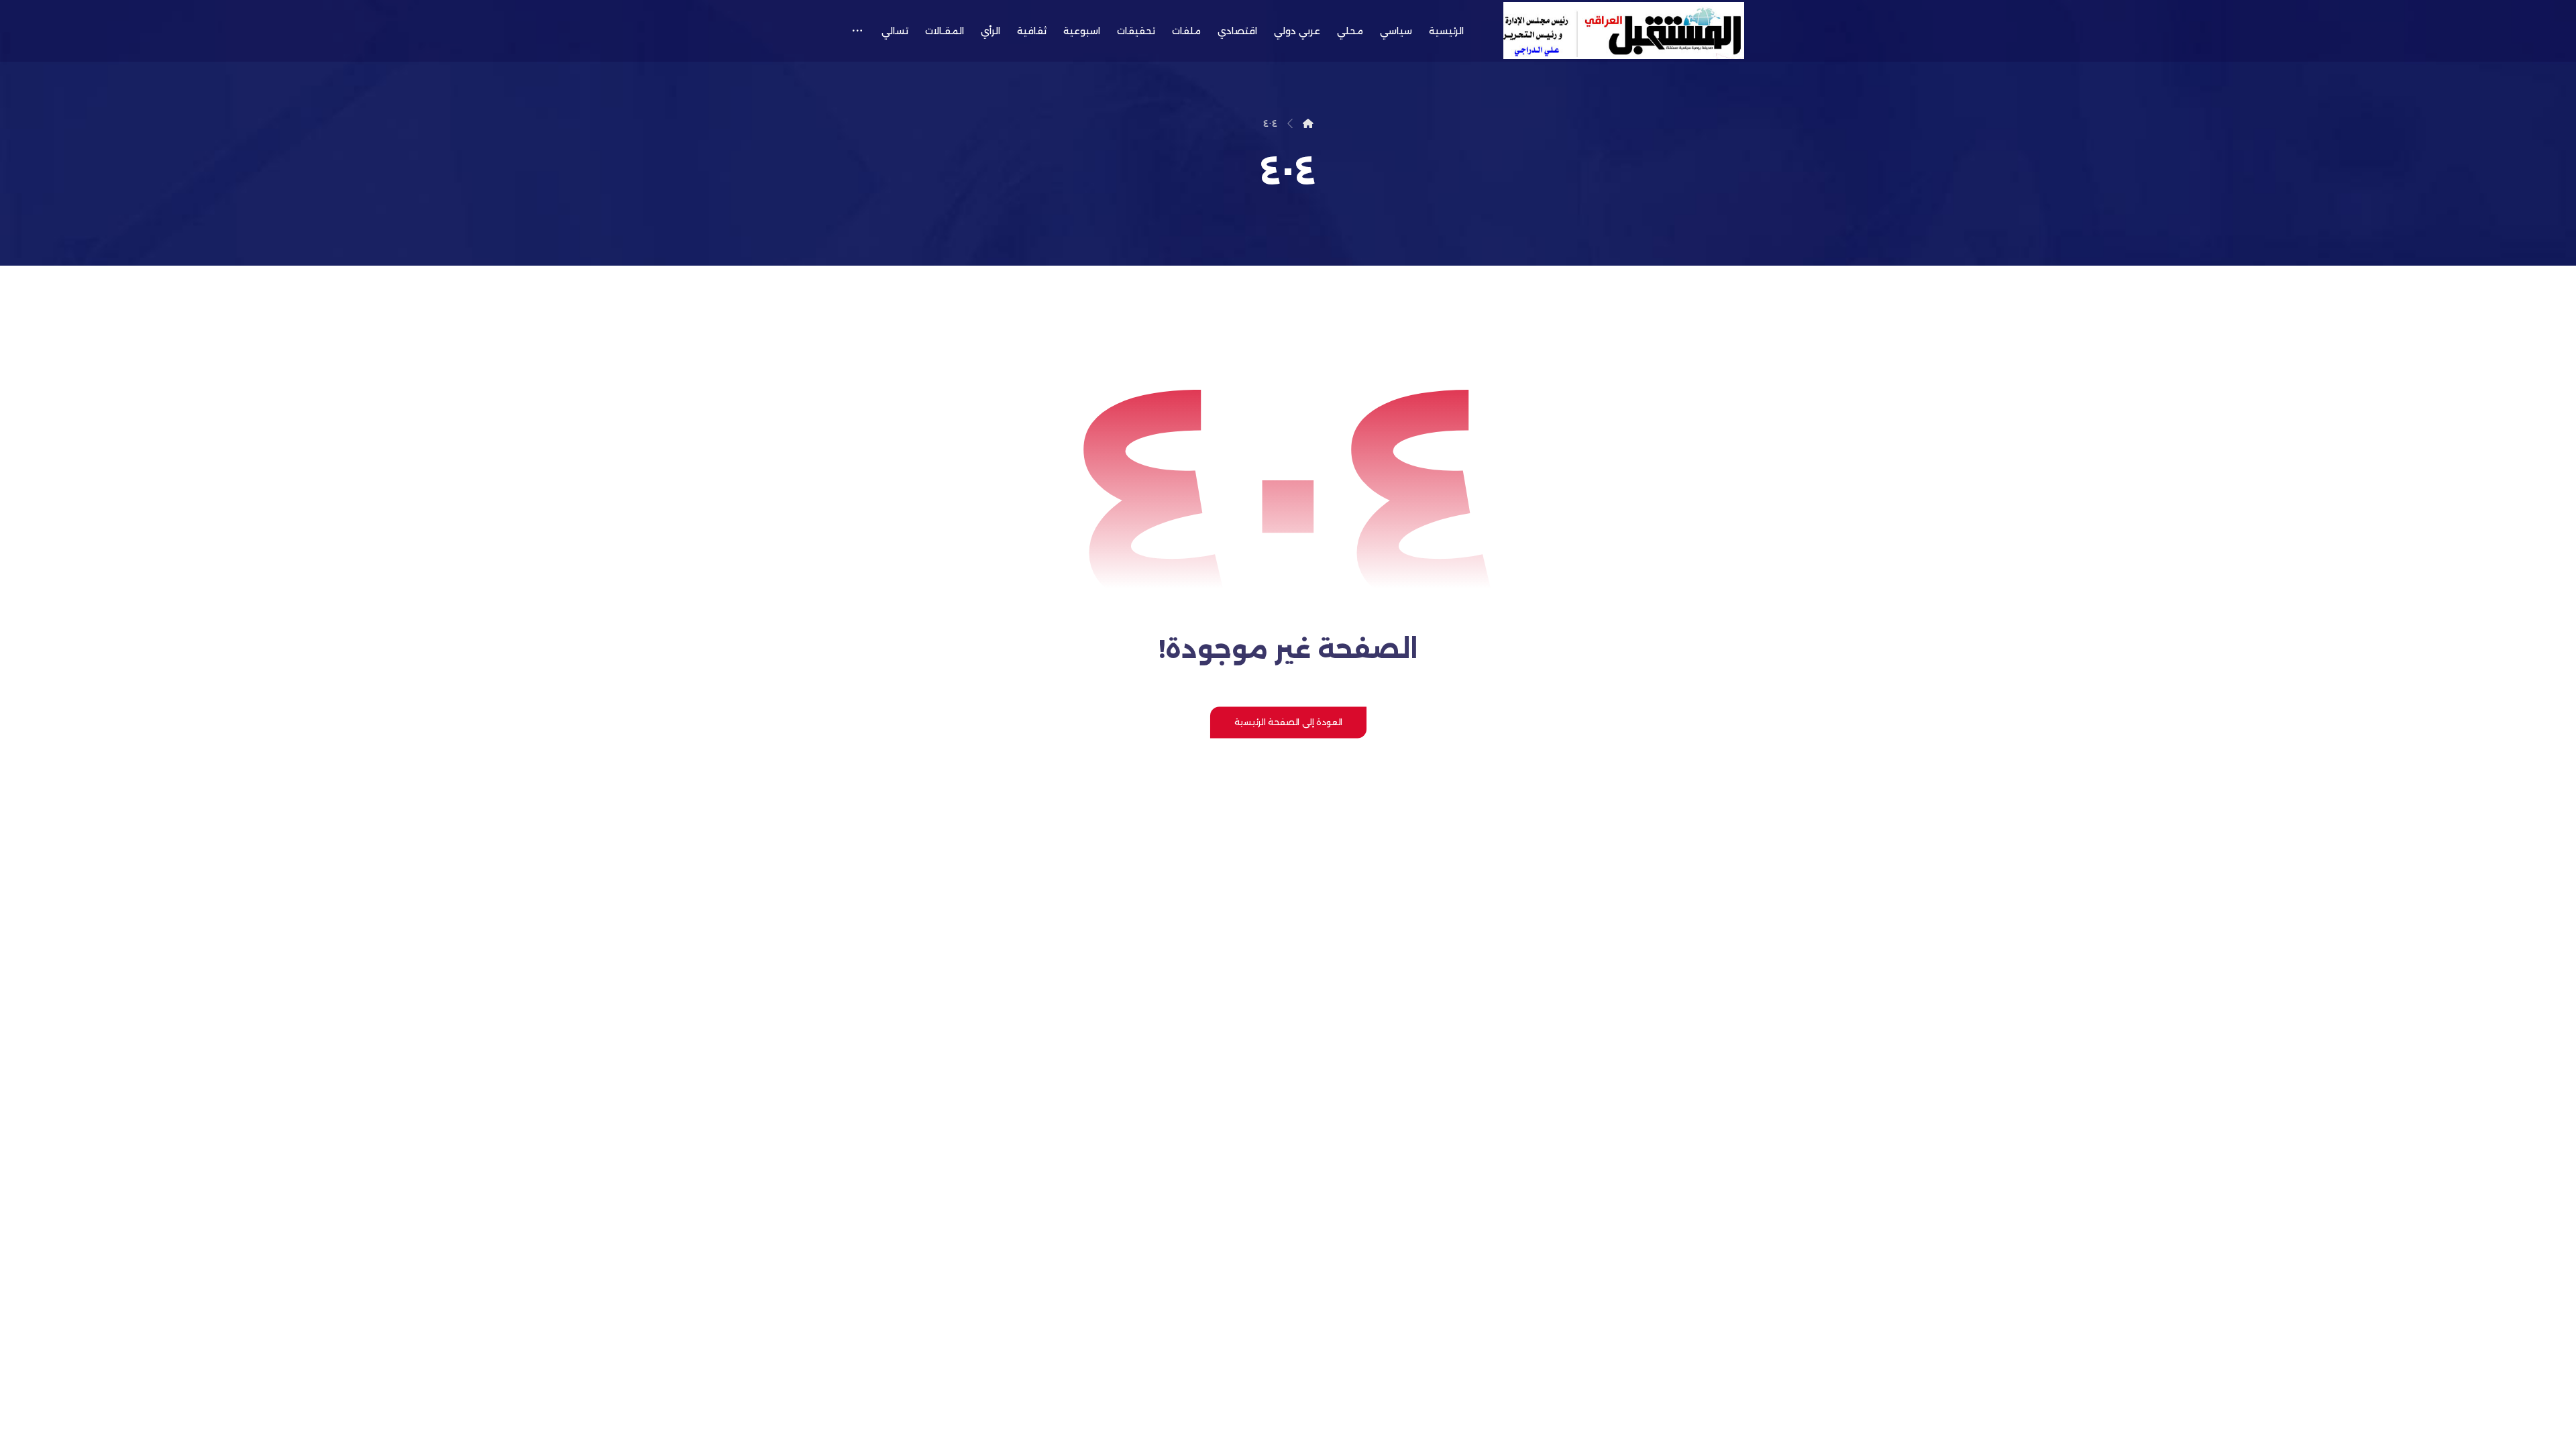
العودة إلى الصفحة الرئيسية (1288, 722)
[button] (857, 31)
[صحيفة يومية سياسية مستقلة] (1624, 31)
